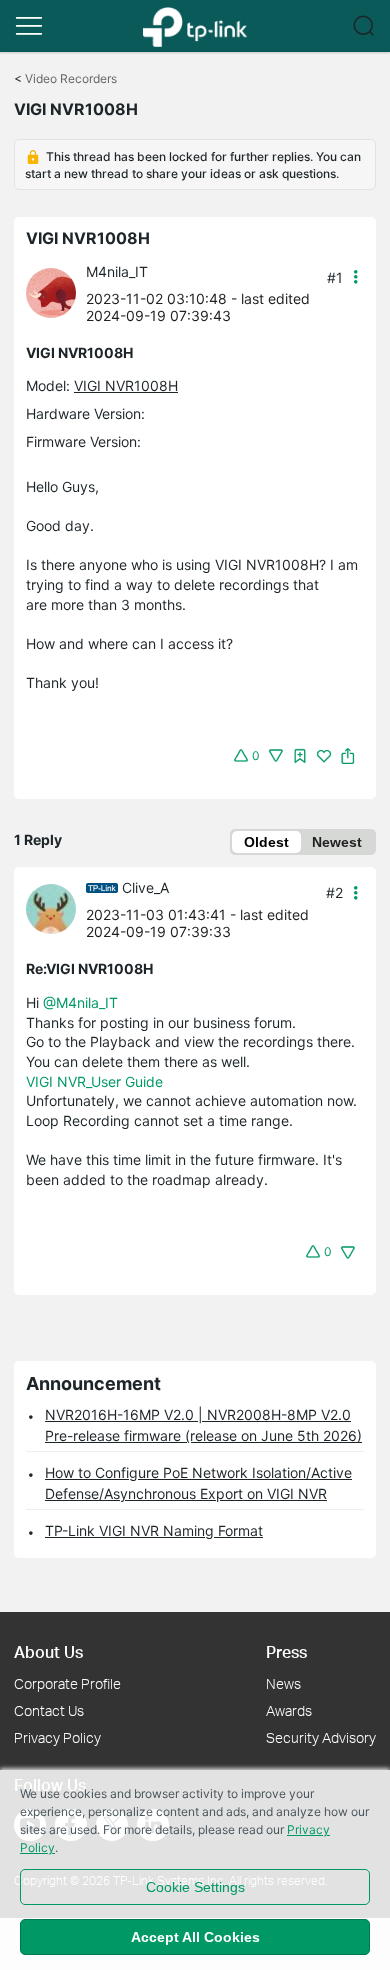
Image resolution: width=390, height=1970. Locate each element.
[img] (300, 756)
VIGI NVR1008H (126, 385)
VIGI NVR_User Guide (94, 1081)
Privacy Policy (57, 1737)
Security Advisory (321, 1737)
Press (286, 1651)
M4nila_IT (117, 271)
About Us (48, 1651)
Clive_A (145, 887)
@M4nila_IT (80, 1002)
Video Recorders (71, 78)
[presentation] (51, 293)
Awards (289, 1710)
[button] (29, 26)
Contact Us (49, 1710)
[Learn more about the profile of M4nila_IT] (56, 291)
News (283, 1683)
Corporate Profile (67, 1683)
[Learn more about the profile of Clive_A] (56, 907)
